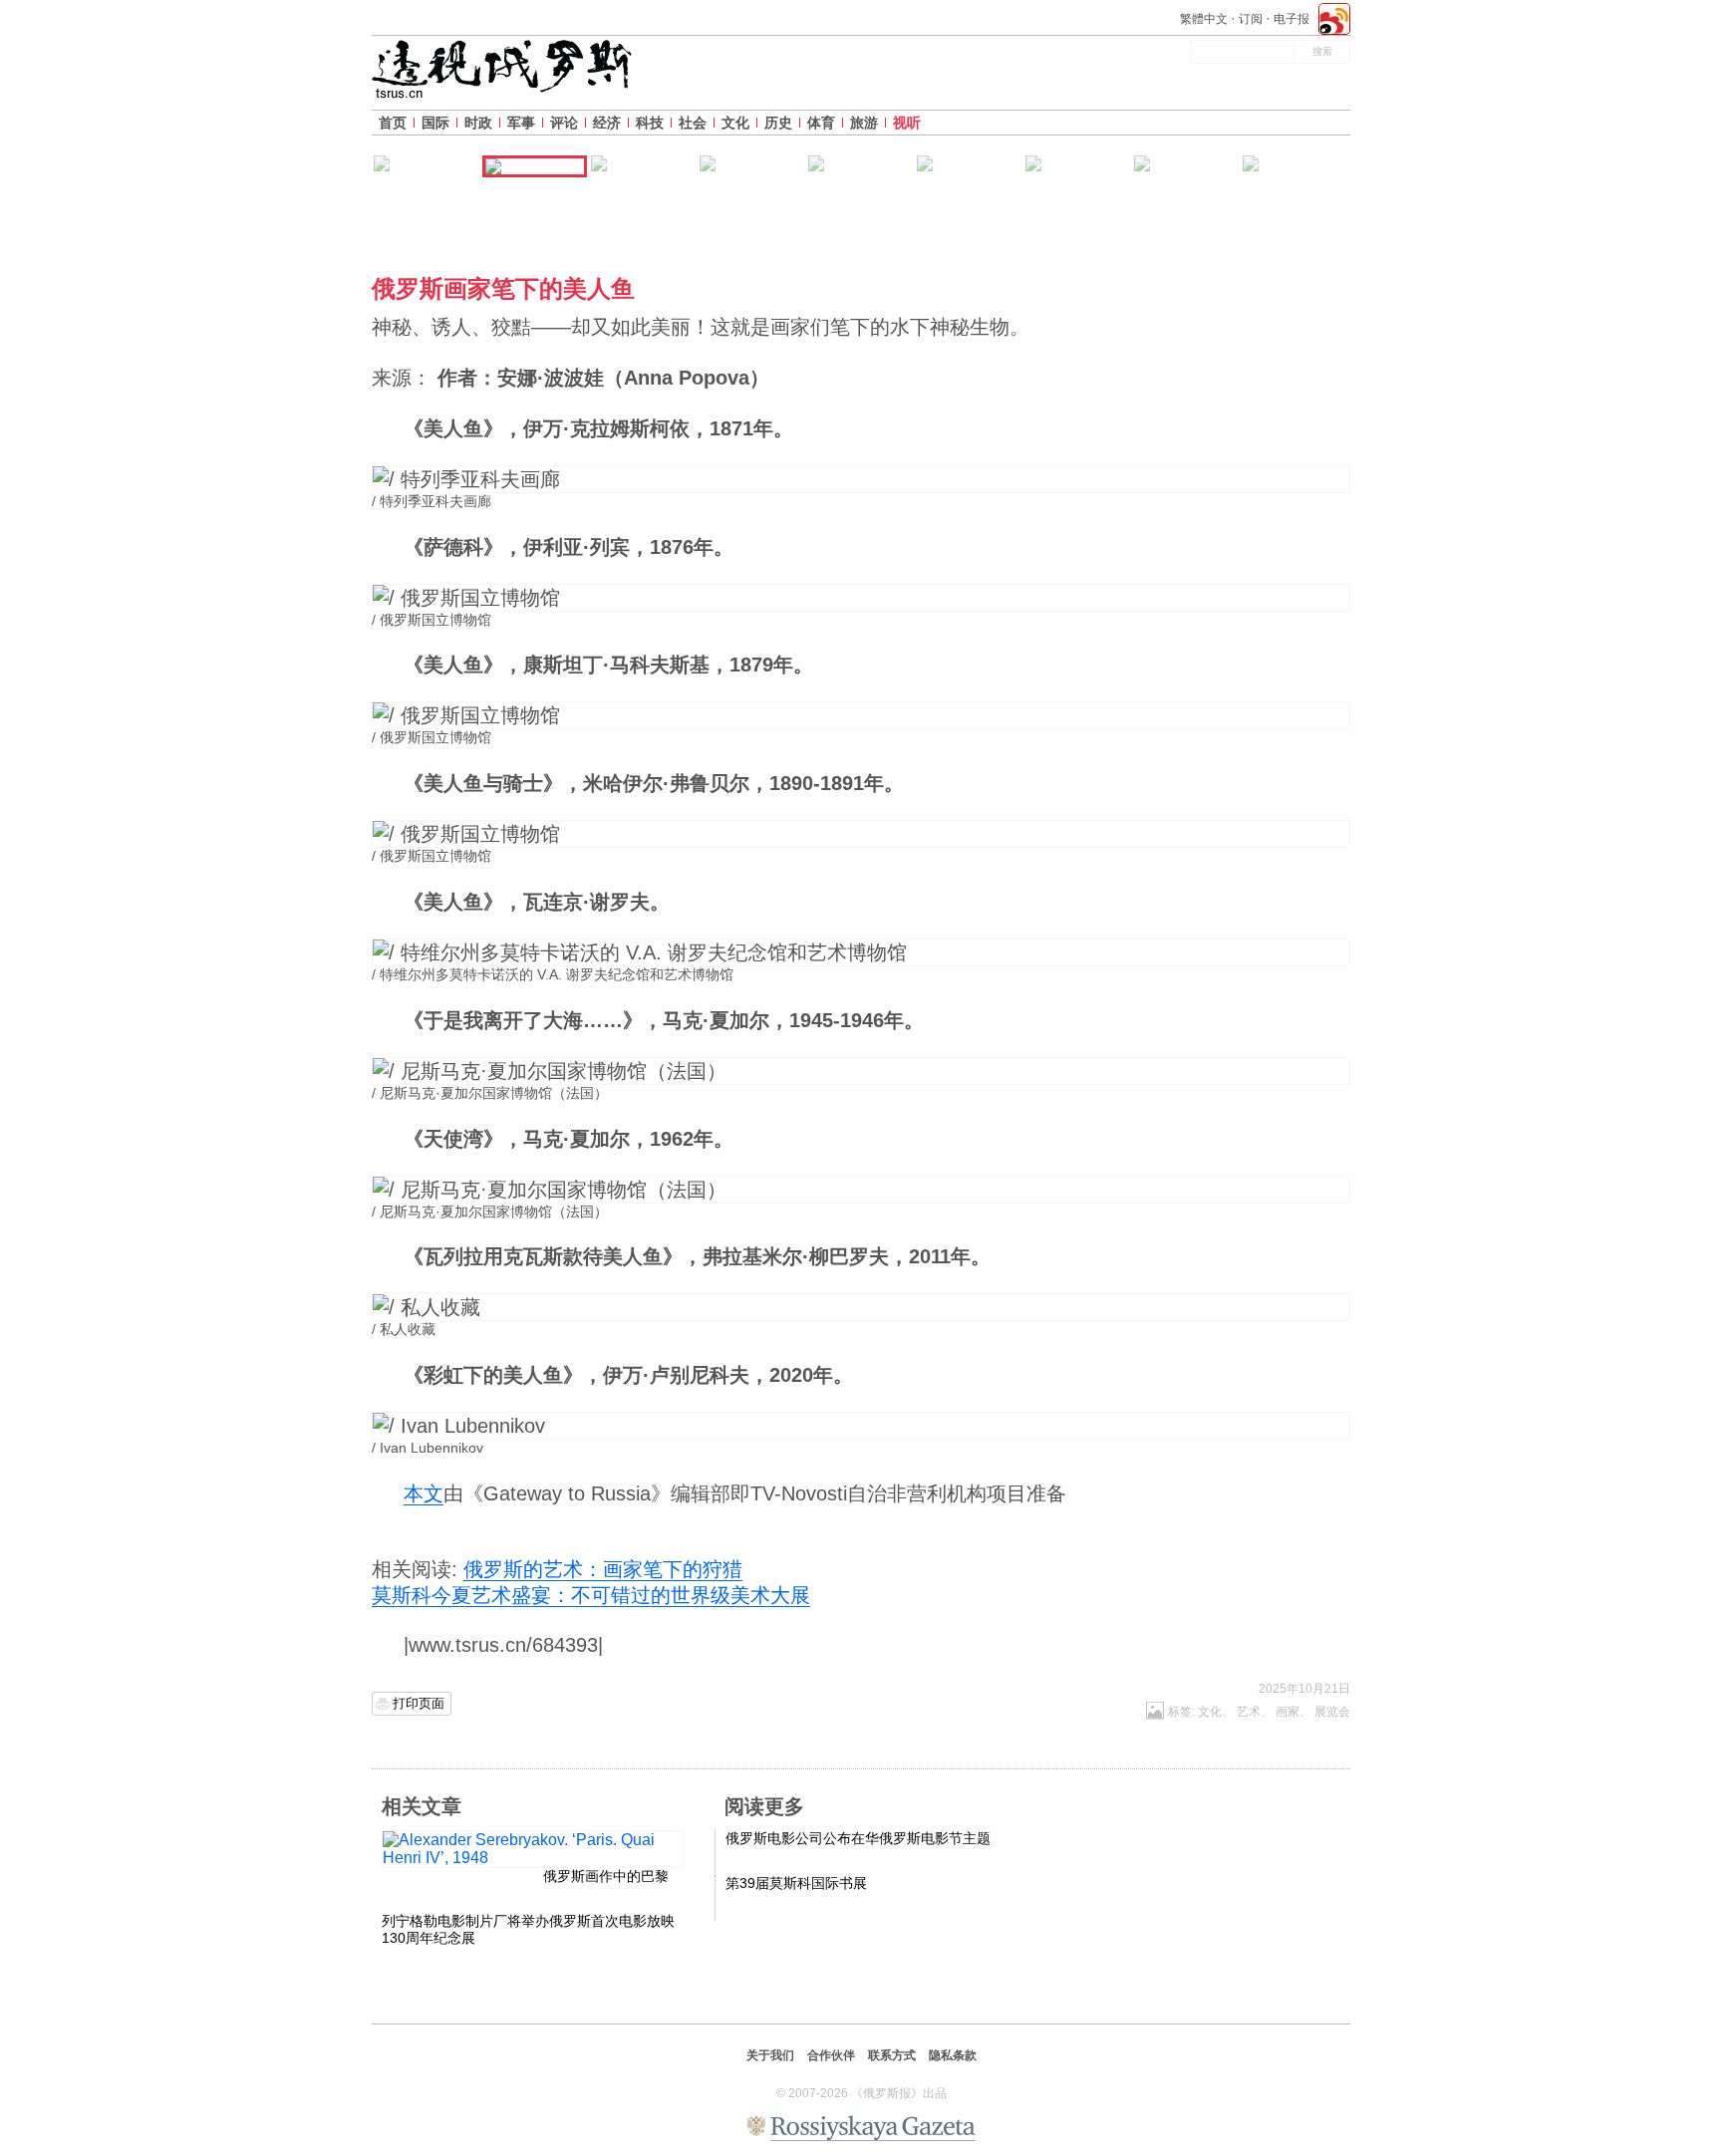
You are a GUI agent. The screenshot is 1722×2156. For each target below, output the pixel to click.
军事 (521, 123)
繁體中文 (1204, 19)
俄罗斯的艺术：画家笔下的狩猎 (603, 1569)
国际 (435, 123)
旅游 (864, 123)
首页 (393, 123)
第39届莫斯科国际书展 (796, 1883)
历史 (778, 123)
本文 (424, 1493)
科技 (650, 123)
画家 (1288, 1712)
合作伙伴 (831, 2055)
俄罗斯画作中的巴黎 (606, 1876)
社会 (693, 123)
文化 (735, 123)
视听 (907, 123)
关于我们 (770, 2055)
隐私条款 (953, 2055)
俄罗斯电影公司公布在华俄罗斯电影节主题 (858, 1838)
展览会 (1332, 1712)
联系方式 (892, 2055)
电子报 (1291, 19)
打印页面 (419, 1703)
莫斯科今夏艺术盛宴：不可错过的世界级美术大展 (591, 1595)
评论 (564, 123)
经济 (607, 123)
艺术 (1249, 1712)
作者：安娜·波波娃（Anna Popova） (603, 378)
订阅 (1251, 19)
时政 (478, 123)
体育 (821, 123)
